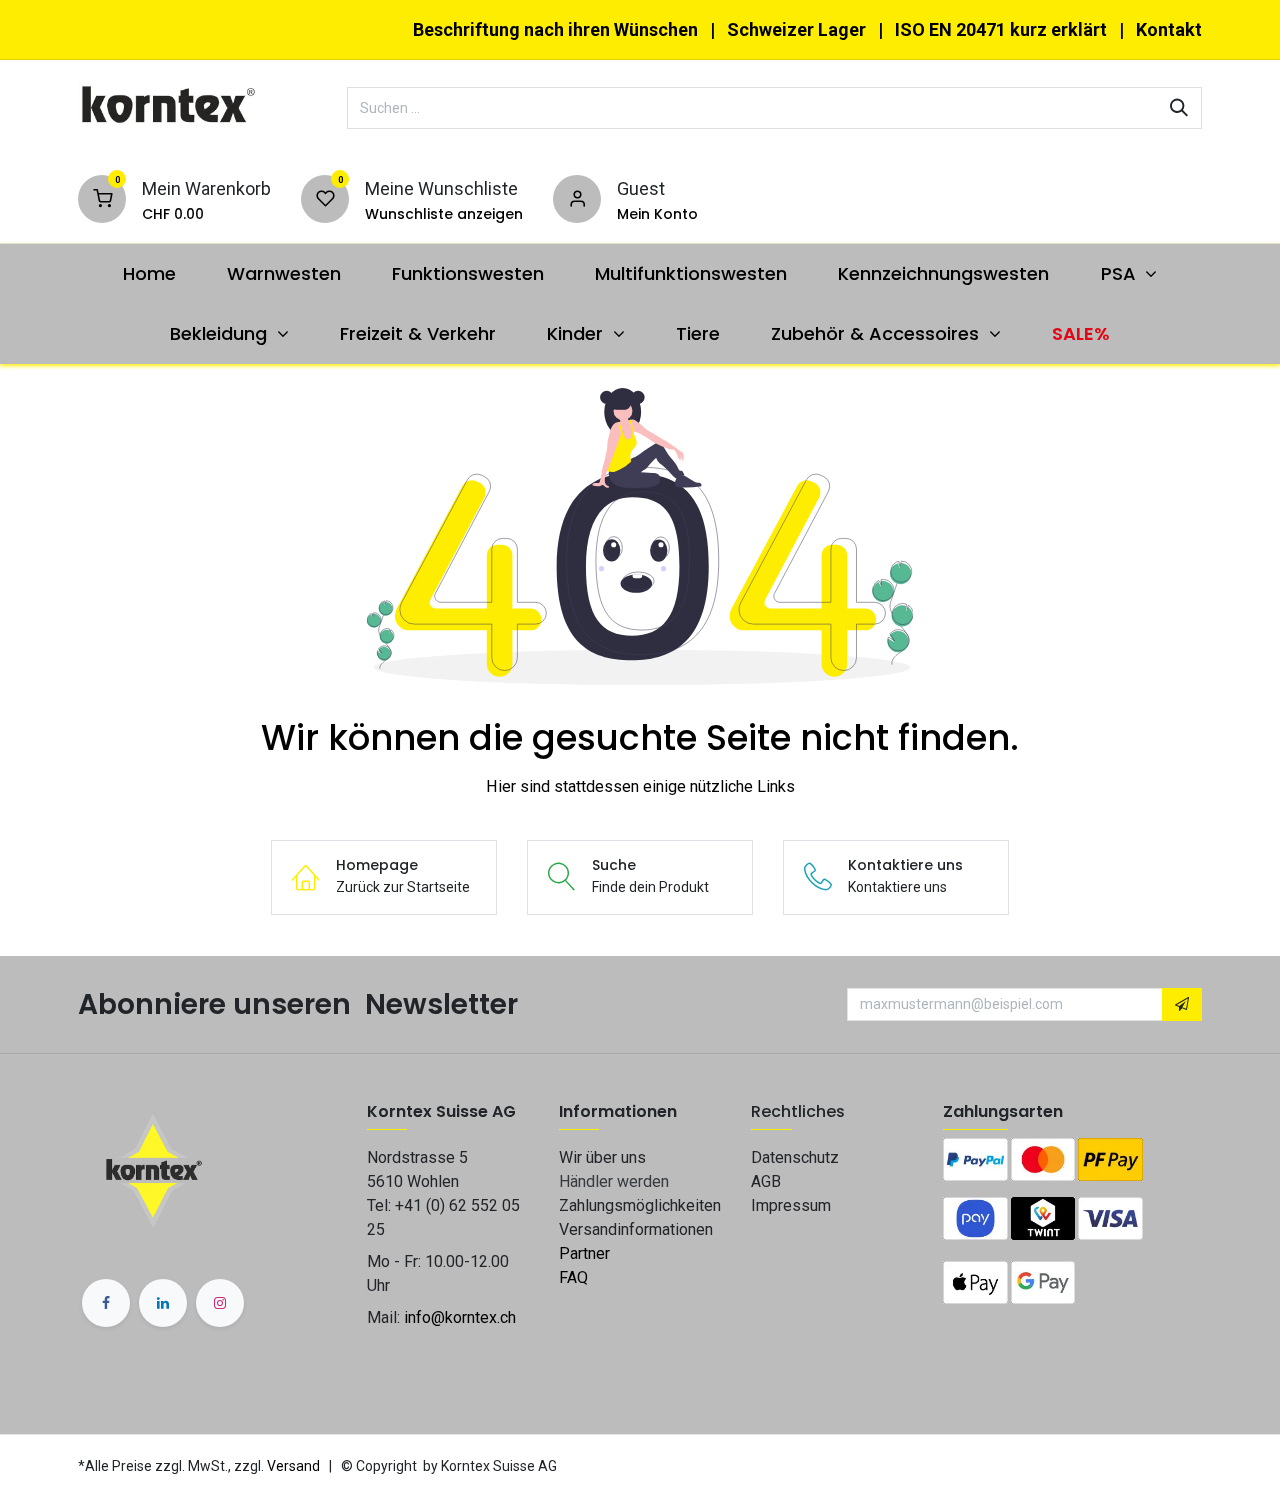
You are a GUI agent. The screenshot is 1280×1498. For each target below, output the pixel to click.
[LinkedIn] (163, 1303)
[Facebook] (106, 1303)
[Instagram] (220, 1303)
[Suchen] (1179, 108)
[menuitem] (149, 273)
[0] (102, 197)
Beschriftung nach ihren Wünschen (555, 29)
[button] (1182, 1005)
